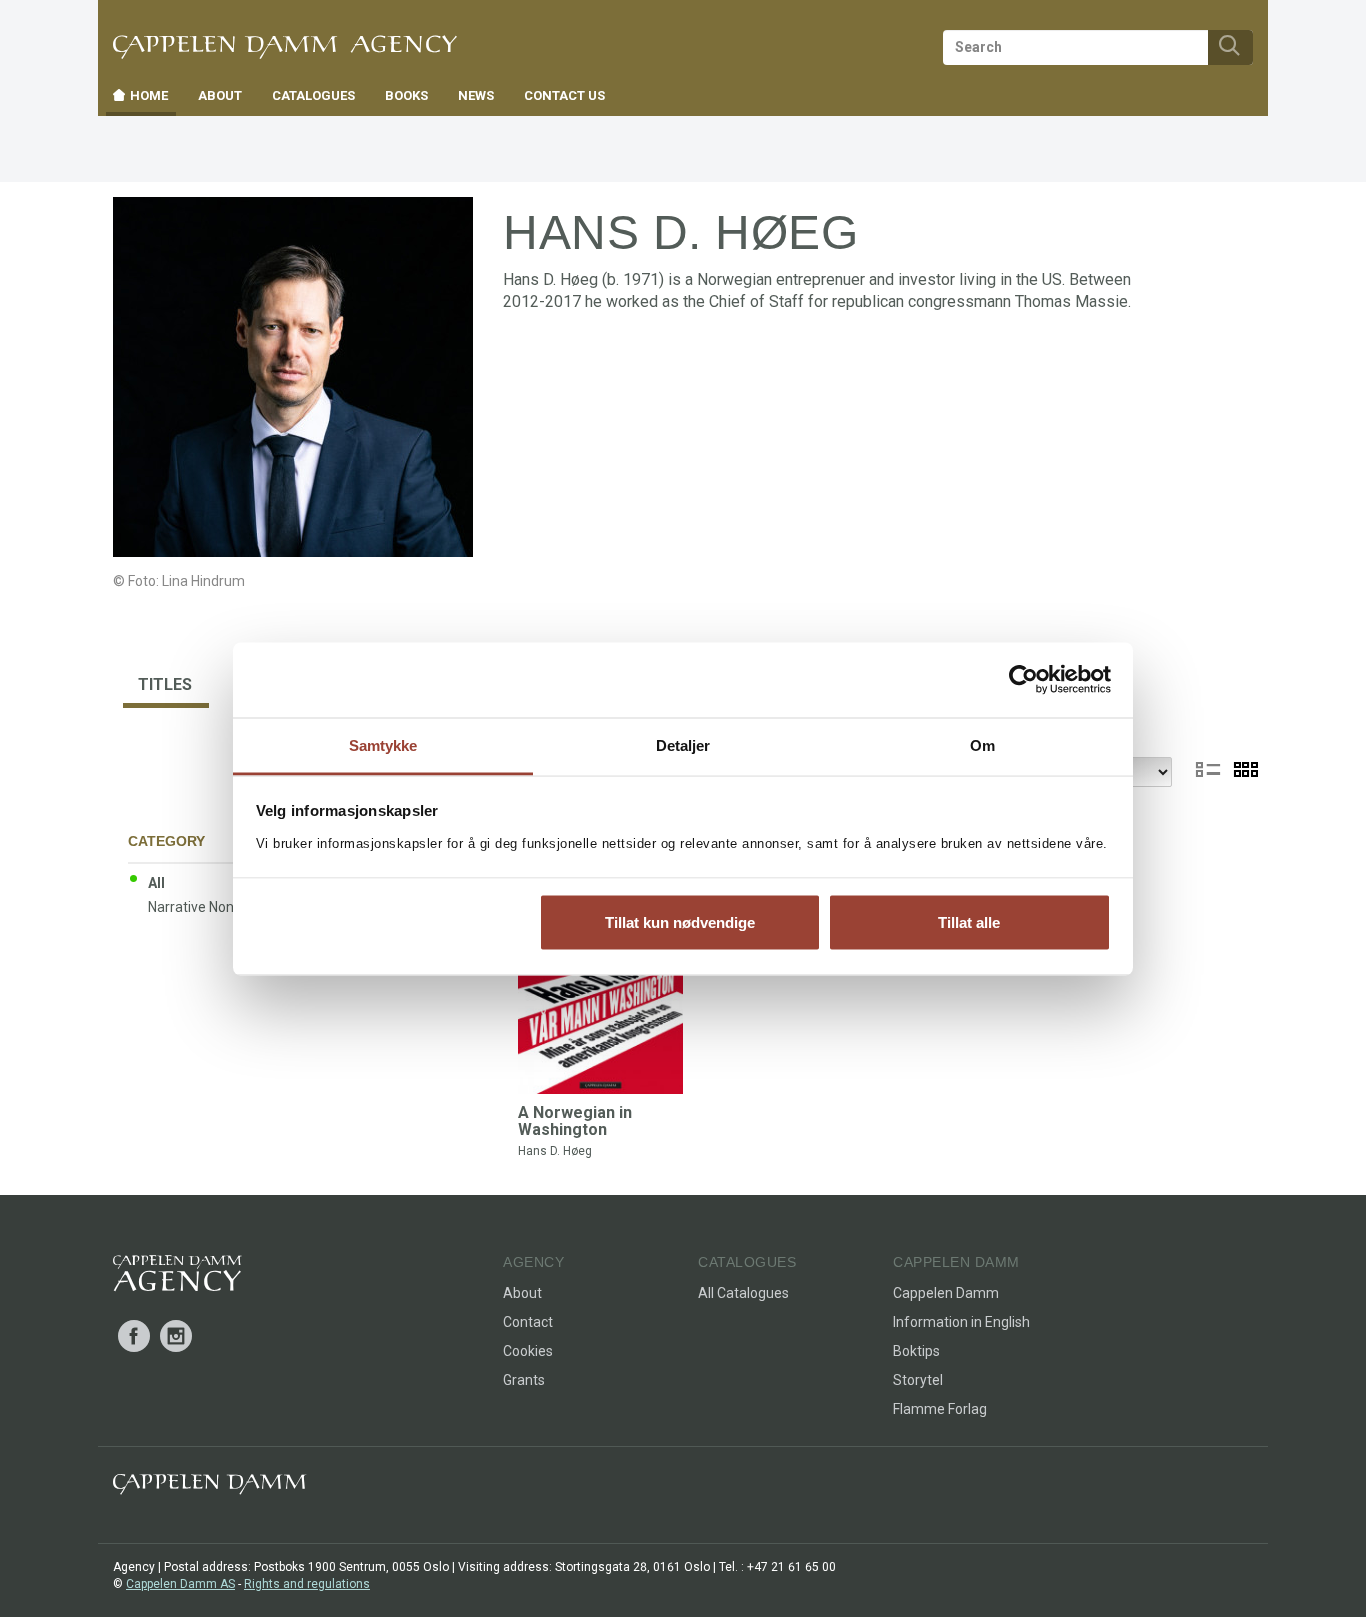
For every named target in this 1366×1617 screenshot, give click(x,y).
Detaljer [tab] (683, 744)
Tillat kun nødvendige (680, 922)
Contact (528, 1322)
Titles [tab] (165, 684)
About (522, 1293)
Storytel (918, 1380)
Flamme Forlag (940, 1409)
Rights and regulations (307, 1584)
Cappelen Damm (946, 1293)
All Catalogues (743, 1293)
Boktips (916, 1351)
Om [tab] (982, 744)
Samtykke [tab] (383, 744)
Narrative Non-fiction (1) (223, 907)
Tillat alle (969, 922)
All (156, 883)
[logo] (177, 1277)
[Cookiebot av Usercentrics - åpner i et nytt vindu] (1023, 680)
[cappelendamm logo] (209, 1488)
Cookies (528, 1351)
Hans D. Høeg (555, 1151)
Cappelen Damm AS (180, 1584)
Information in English (961, 1322)
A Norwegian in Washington (575, 1121)
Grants (524, 1380)
